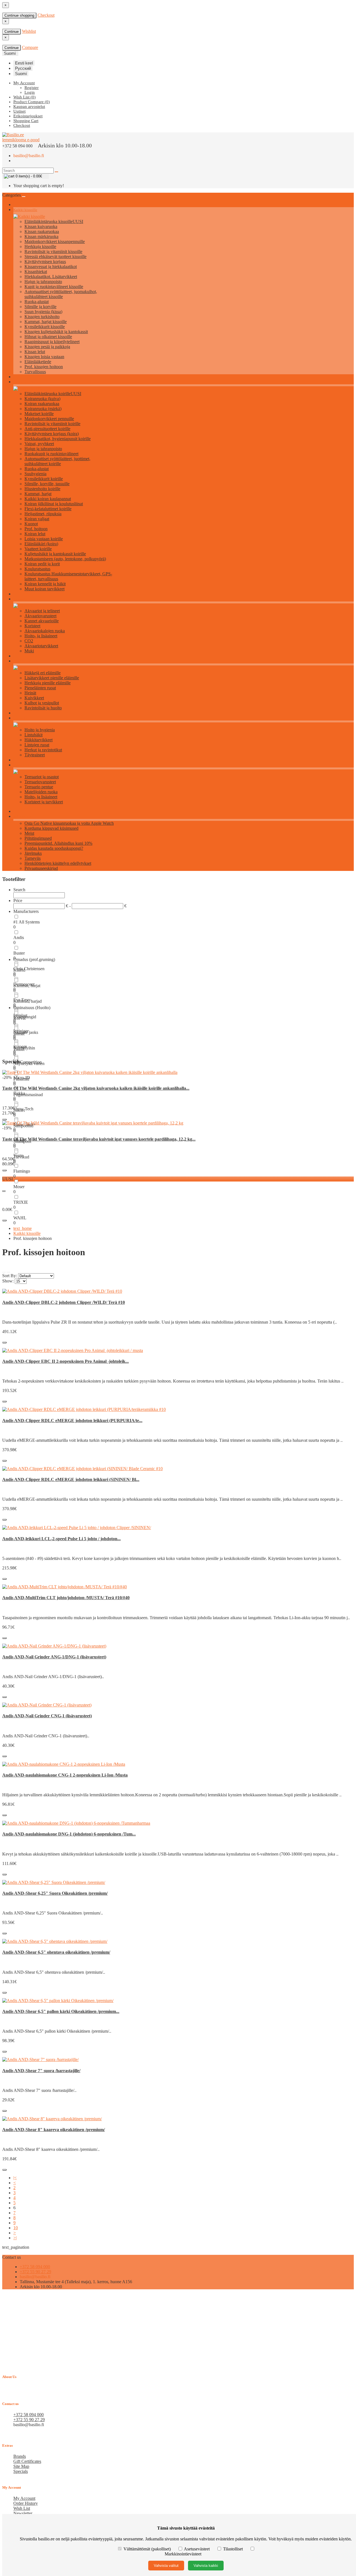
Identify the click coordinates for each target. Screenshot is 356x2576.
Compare (30, 47)
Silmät (19, 1034)
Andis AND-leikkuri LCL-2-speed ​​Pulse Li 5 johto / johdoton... (61, 1539)
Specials (21, 2471)
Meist (29, 833)
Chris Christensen (29, 969)
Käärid (19, 970)
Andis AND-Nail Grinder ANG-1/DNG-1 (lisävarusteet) (54, 1657)
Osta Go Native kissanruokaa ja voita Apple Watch (69, 823)
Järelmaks (33, 853)
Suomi (21, 74)
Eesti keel (24, 63)
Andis (19, 937)
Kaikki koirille (24, 382)
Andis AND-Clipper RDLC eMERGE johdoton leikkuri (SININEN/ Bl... (71, 1479)
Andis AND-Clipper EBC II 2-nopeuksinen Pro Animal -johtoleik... (65, 1361)
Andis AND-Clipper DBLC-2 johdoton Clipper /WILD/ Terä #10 (64, 1302)
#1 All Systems (27, 922)
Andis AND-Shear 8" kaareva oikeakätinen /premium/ (54, 2130)
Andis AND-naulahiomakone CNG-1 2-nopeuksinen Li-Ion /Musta (65, 1775)
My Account (24, 2498)
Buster (19, 953)
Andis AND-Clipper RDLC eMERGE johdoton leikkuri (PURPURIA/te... (72, 1420)
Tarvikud (21, 1157)
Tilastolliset (233, 2549)
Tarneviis (33, 858)
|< (15, 2178)
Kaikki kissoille (25, 210)
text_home (23, 1228)
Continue (12, 32)
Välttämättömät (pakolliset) (147, 2549)
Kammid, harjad (28, 1001)
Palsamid (21, 1079)
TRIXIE (21, 1202)
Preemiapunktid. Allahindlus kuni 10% (58, 843)
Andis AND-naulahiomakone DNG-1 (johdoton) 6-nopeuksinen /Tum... (69, 1834)
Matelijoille (22, 765)
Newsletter (23, 2513)
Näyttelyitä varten (29, 1063)
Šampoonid (23, 1126)
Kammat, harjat (27, 986)
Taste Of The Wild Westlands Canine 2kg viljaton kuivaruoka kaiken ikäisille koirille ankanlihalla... (96, 1088)
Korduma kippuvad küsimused (51, 828)
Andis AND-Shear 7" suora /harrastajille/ (41, 2071)
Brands (20, 2456)
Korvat (19, 1018)
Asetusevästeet (197, 2549)
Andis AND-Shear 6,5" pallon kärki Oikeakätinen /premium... (61, 2011)
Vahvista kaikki (206, 2566)
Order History (26, 2503)
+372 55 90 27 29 (35, 2272)
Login (30, 92)
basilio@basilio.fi (29, 156)
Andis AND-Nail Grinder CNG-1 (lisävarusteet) (47, 1716)
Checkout (46, 15)
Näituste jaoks (26, 1032)
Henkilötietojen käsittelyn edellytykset (58, 863)
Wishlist (29, 31)
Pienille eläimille (26, 661)
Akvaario (20, 599)
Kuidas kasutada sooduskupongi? (54, 848)
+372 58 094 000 (35, 2267)
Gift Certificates (27, 2461)
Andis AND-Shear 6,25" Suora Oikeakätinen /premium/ (55, 1893)
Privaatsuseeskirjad (41, 868)
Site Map (21, 2466)
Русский (23, 68)
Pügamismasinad (28, 1095)
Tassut (19, 1049)
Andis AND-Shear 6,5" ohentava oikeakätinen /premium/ (56, 1952)
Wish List (22, 2508)
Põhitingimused (38, 838)
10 (16, 2228)
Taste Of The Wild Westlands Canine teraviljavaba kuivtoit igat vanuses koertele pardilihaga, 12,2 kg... (99, 1139)
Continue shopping (19, 15)
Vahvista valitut (166, 2566)
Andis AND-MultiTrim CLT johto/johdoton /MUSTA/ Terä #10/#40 (66, 1598)
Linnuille (20, 718)
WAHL (20, 1218)
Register (32, 88)
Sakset (19, 1110)
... (4, 1190)
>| (15, 2238)
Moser (19, 1187)
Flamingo (22, 1171)
